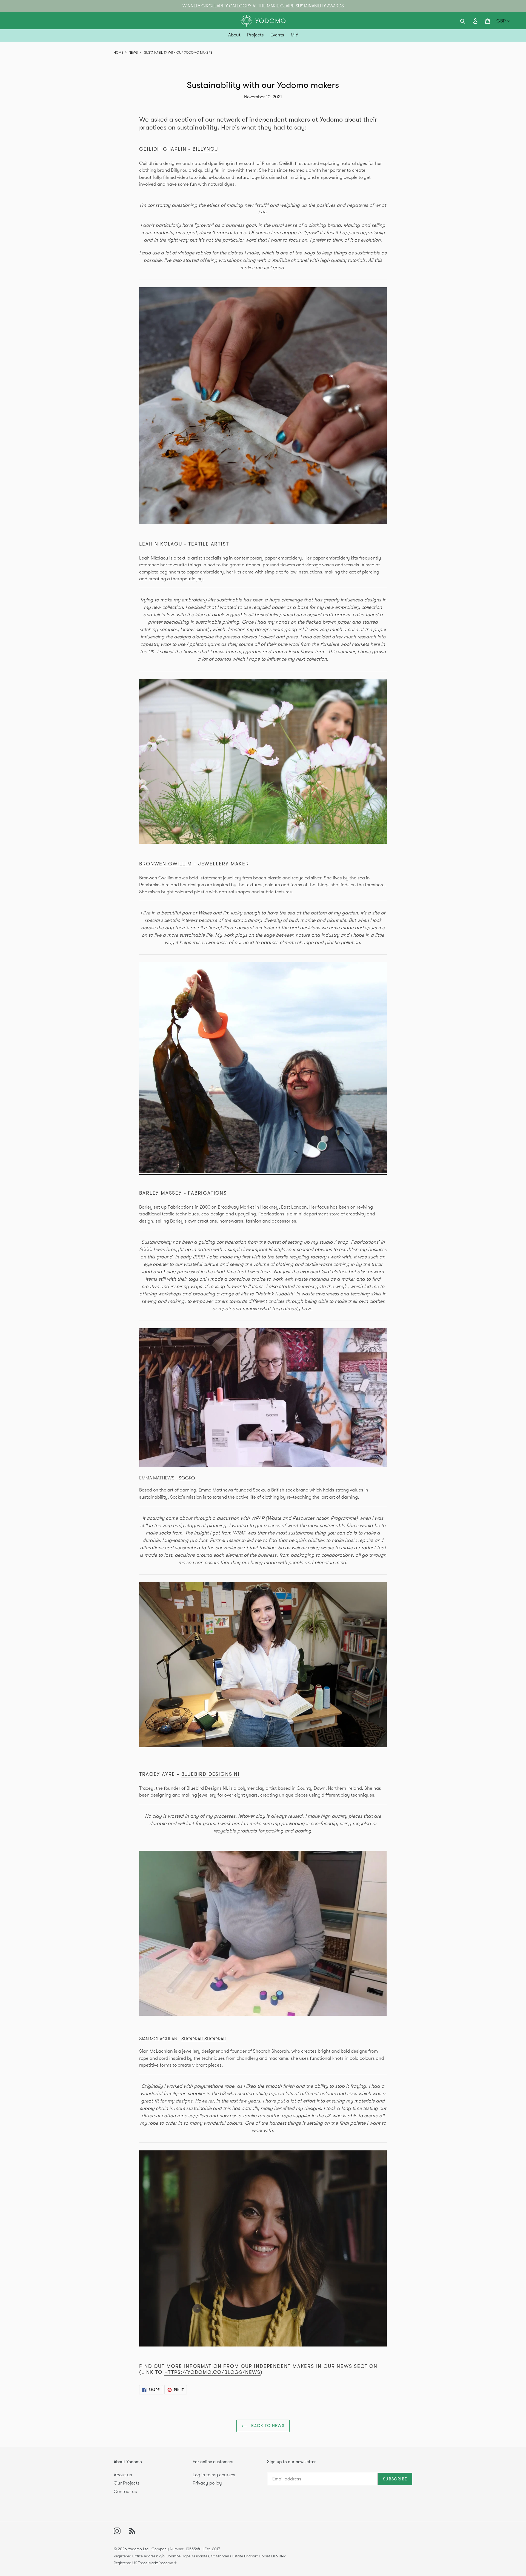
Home (118, 53)
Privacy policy (207, 2483)
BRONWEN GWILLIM (165, 864)
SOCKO (187, 1478)
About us (123, 2475)
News (133, 53)
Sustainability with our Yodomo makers (178, 53)
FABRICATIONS (207, 1193)
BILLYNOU (205, 149)
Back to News (267, 2426)
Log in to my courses (214, 2475)
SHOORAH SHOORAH (204, 2039)
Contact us (125, 2492)
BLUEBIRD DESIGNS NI (211, 1774)
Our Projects (127, 2483)
